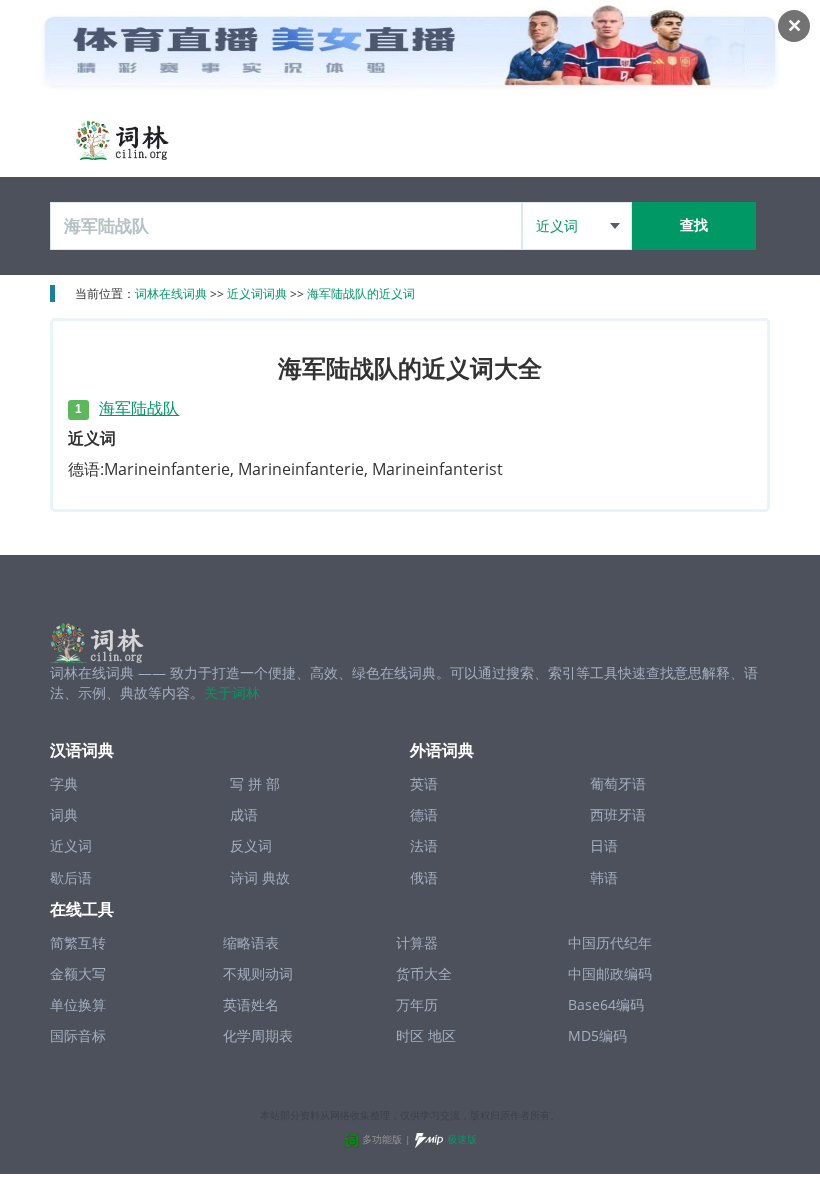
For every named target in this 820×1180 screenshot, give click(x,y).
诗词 (244, 877)
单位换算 (78, 1004)
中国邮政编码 (610, 973)
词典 (64, 814)
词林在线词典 (171, 293)
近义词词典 (257, 293)
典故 (276, 877)
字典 (64, 783)
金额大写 (78, 973)
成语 (244, 814)
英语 (424, 783)
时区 (410, 1035)
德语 (424, 814)
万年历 (417, 1004)
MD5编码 (597, 1035)
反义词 (251, 845)
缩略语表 (251, 942)
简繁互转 (78, 942)
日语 (604, 845)
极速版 (462, 1139)
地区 (442, 1035)
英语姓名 (251, 1004)
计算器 (417, 942)
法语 (424, 845)
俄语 (424, 877)
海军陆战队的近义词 (361, 293)
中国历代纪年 (610, 942)
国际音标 (78, 1035)
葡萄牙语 (618, 783)
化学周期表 (258, 1035)
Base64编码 (606, 1004)
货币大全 (424, 973)
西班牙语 (618, 814)
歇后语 (71, 877)
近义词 (71, 845)
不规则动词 (258, 973)
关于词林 (232, 692)
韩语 (604, 877)
